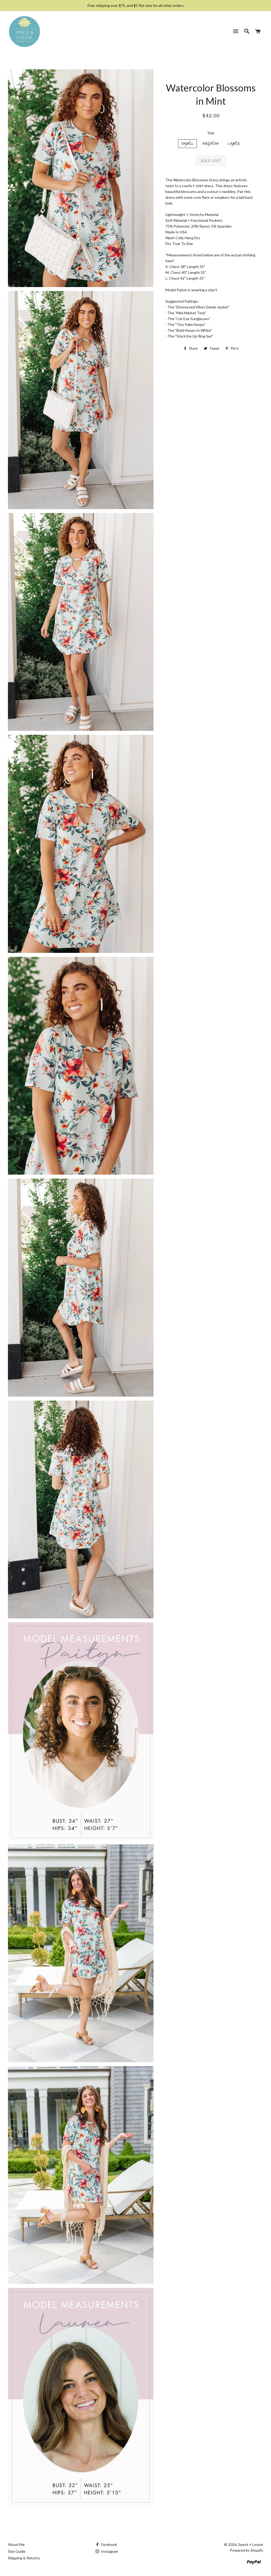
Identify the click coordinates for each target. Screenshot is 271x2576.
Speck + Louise (251, 2544)
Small (188, 144)
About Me (16, 2544)
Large (234, 144)
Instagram (109, 2551)
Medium (211, 144)
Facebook (109, 2544)
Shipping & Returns (24, 2558)
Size (211, 133)
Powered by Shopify (247, 2550)
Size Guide (17, 2551)
